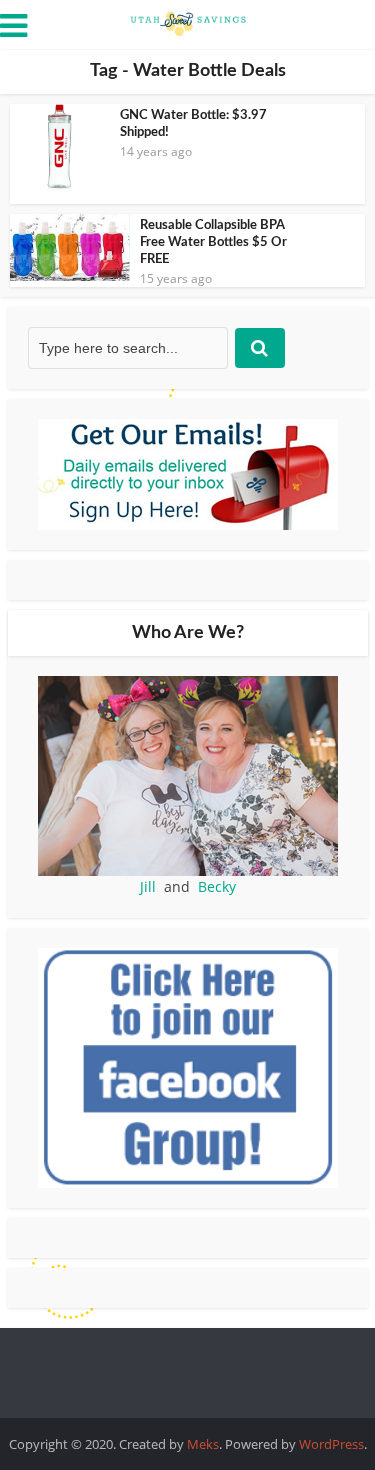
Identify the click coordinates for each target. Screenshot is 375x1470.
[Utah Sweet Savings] (188, 22)
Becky (217, 886)
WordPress (331, 1444)
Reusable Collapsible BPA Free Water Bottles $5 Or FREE (213, 242)
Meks (203, 1444)
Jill (148, 886)
